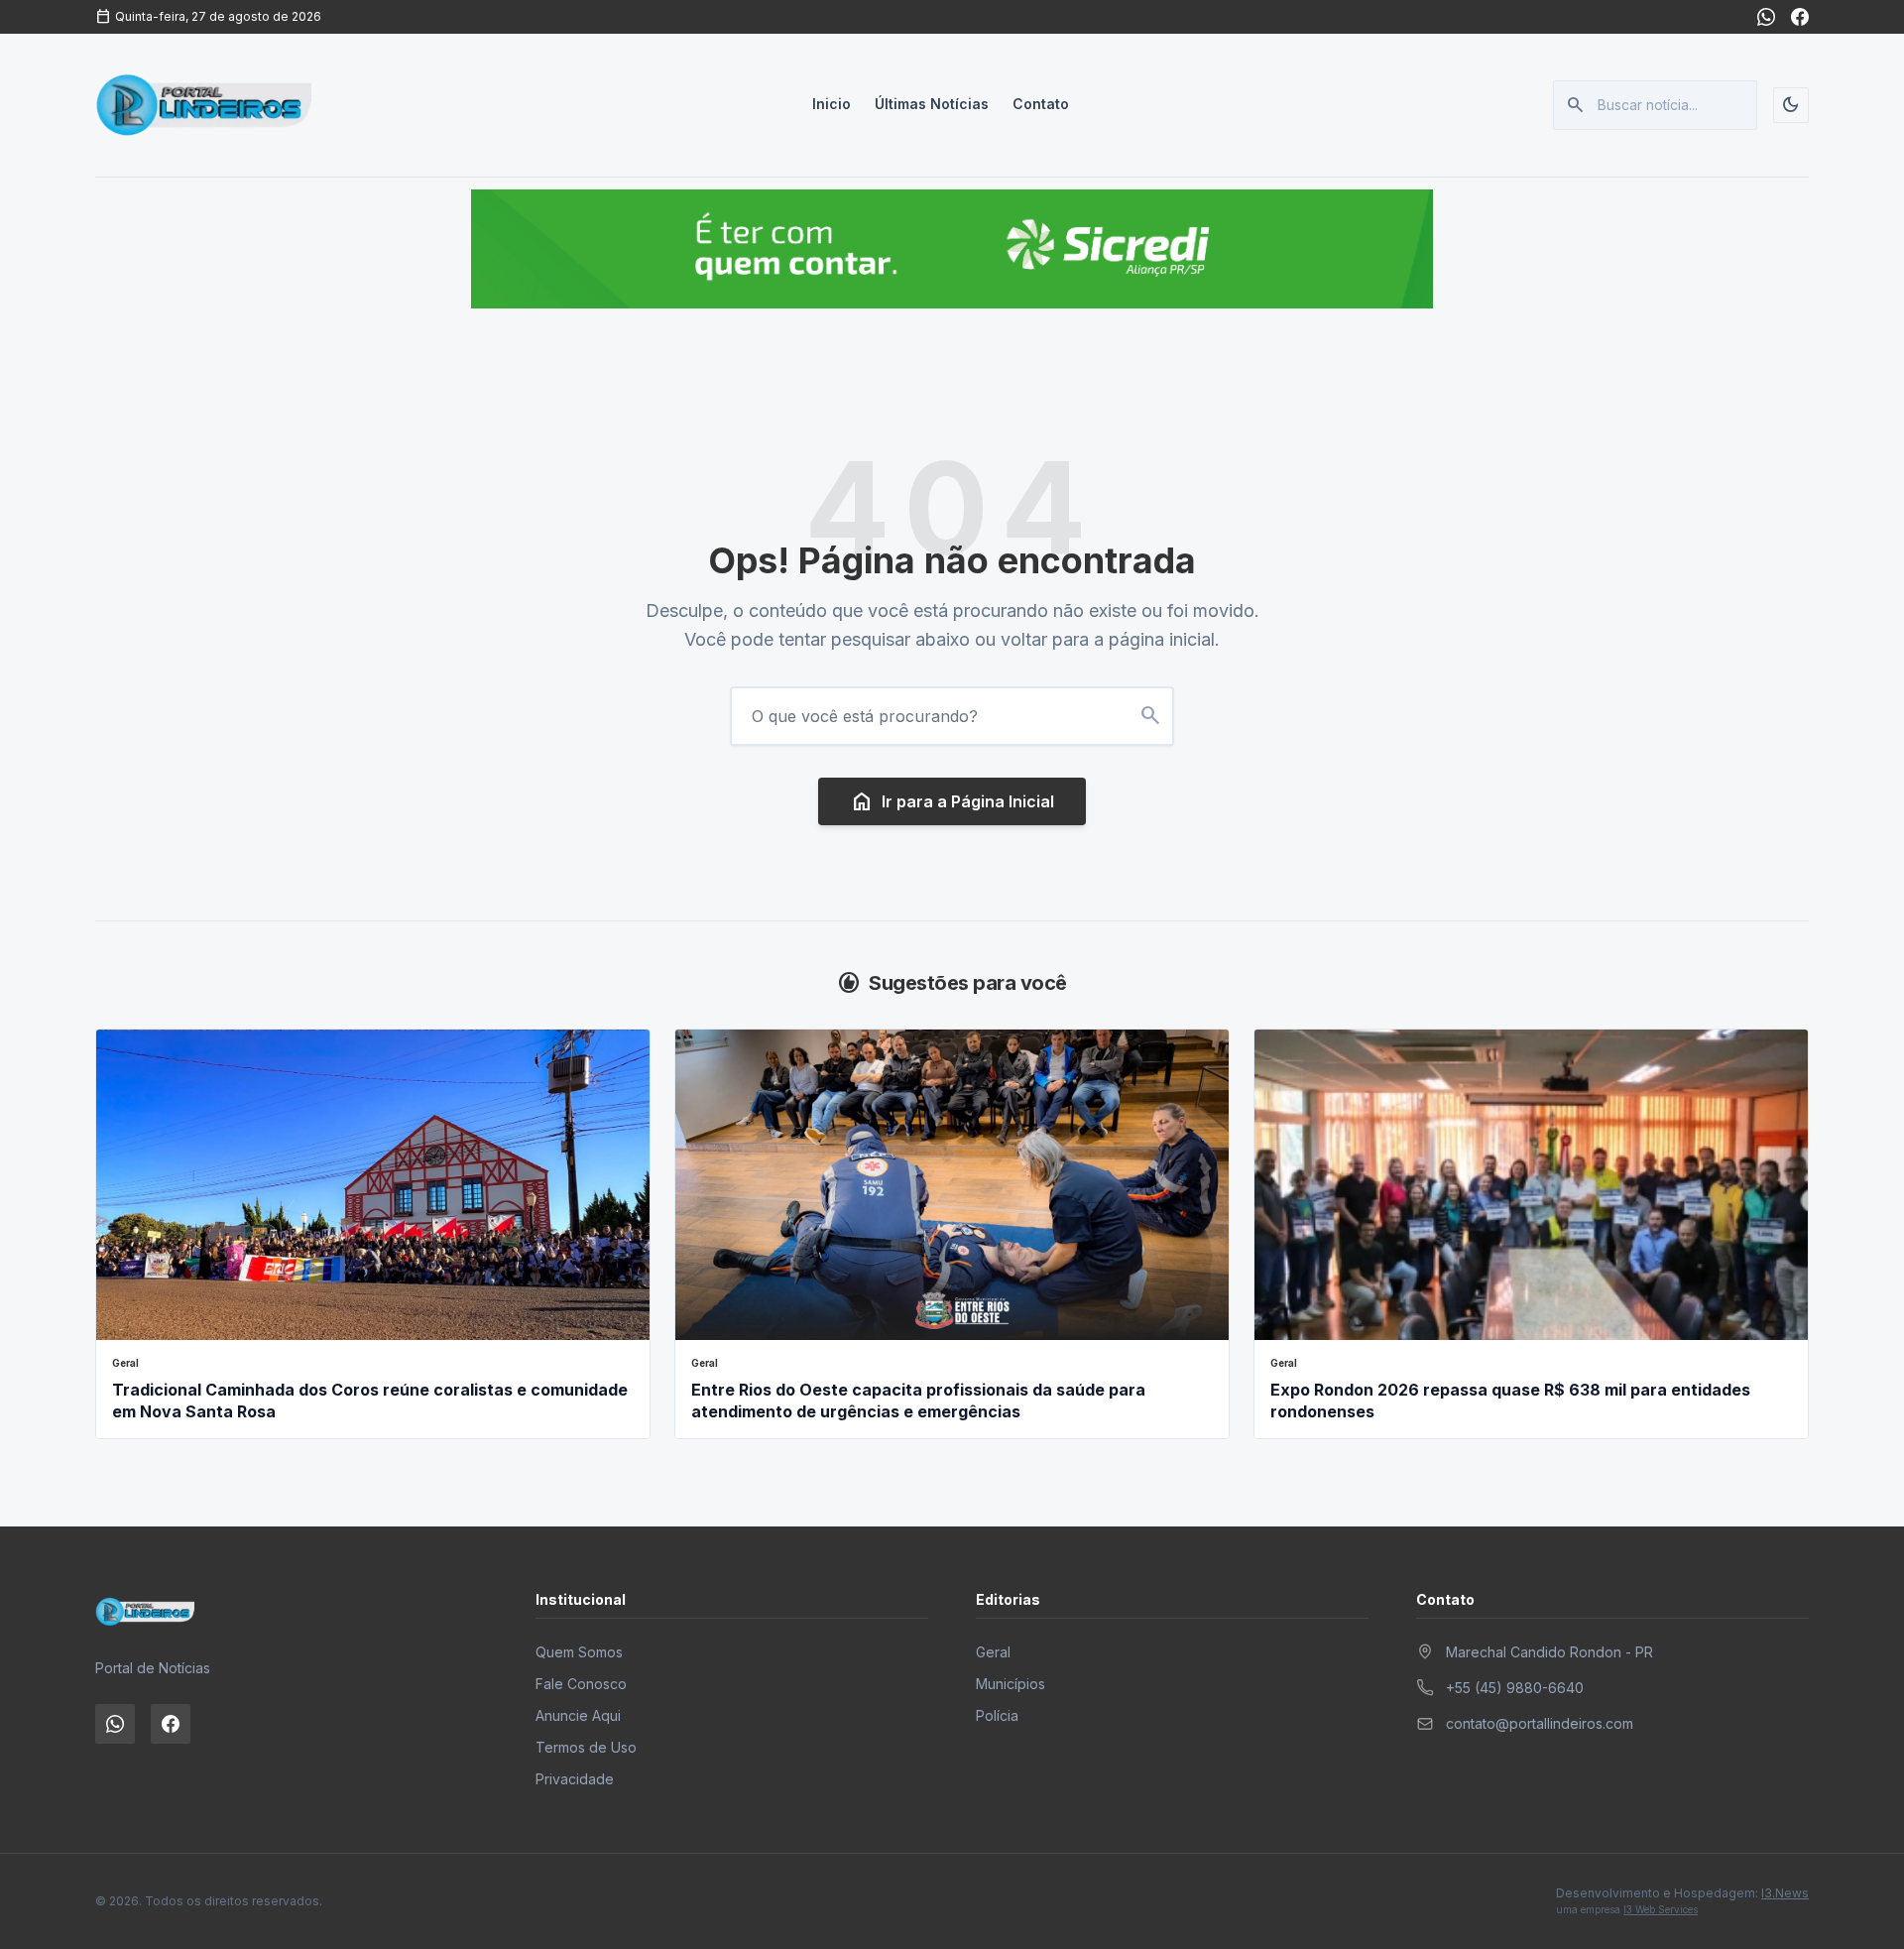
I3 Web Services (1661, 1909)
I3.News (1785, 1893)
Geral (993, 1652)
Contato (1041, 104)
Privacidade (575, 1779)
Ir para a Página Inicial (952, 801)
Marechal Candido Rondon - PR (1549, 1652)
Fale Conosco (581, 1684)
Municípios (1011, 1684)
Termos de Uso (586, 1747)
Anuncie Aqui (578, 1715)
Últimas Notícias (932, 104)
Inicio (832, 104)
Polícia (997, 1715)
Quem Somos (579, 1652)
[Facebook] (1800, 17)
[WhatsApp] (1766, 17)
